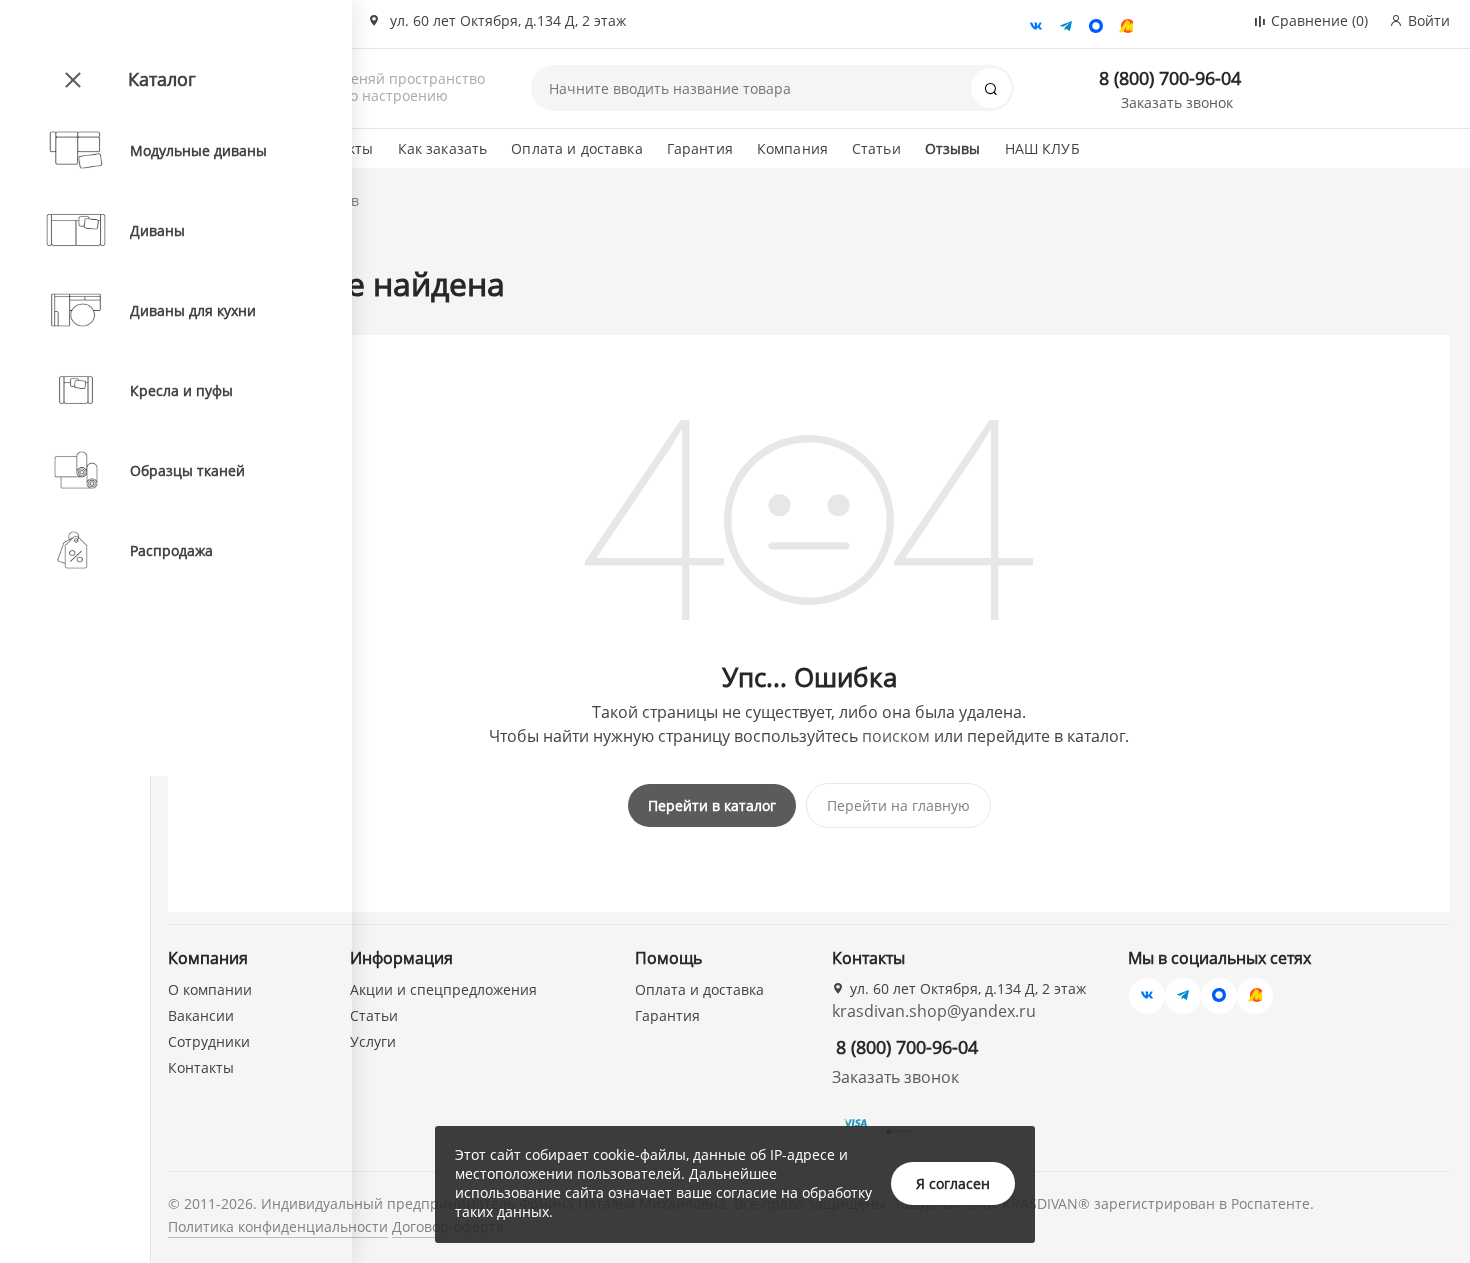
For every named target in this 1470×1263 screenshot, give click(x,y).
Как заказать (443, 148)
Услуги (373, 1041)
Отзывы (953, 148)
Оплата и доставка (576, 148)
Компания (792, 148)
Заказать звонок (1177, 102)
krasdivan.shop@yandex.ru (934, 1011)
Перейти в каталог (712, 805)
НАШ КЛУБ (1042, 148)
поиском (896, 736)
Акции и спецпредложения (443, 989)
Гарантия (700, 148)
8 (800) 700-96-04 (1170, 78)
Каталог (162, 79)
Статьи (876, 148)
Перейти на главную (898, 805)
